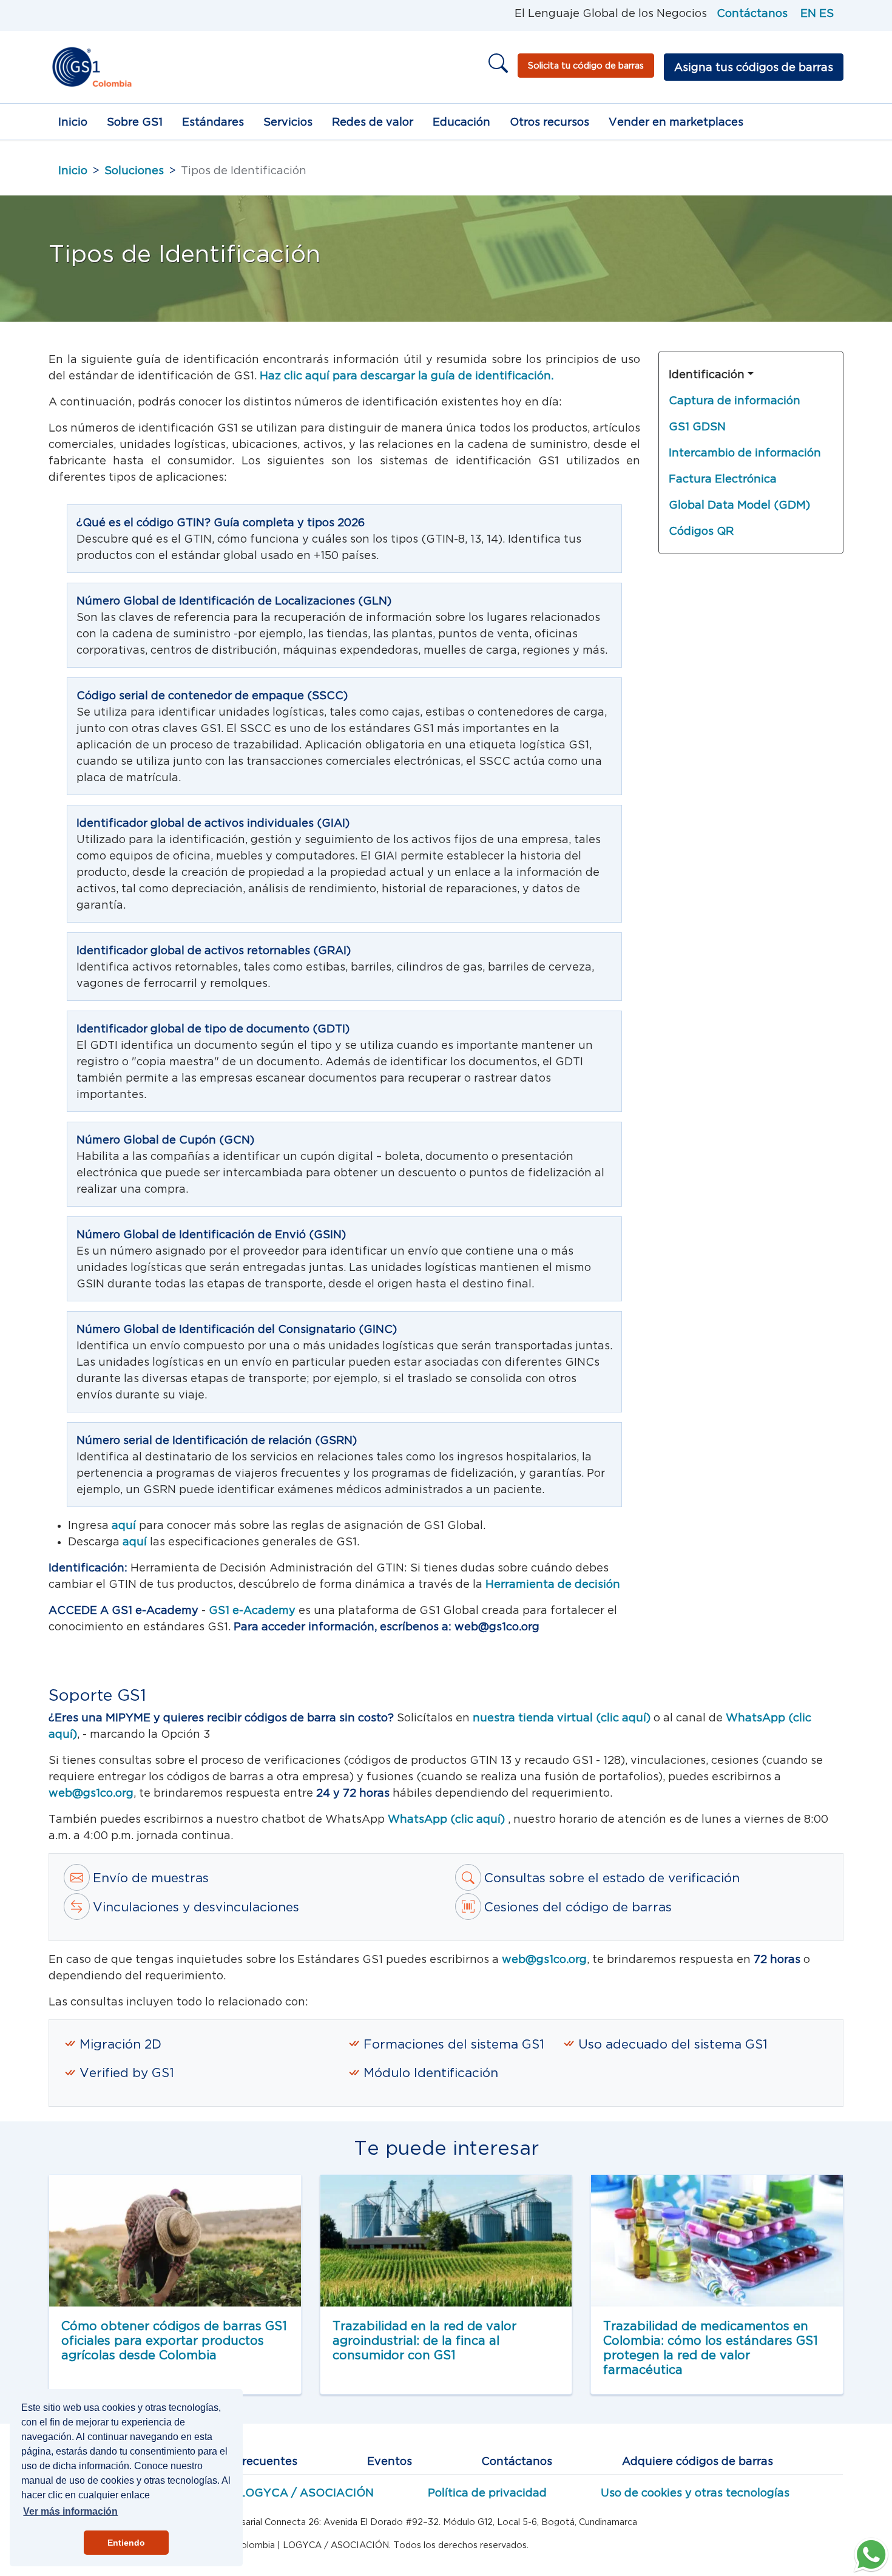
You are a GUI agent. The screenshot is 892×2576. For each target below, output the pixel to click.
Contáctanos (752, 13)
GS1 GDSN (697, 426)
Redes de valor (373, 122)
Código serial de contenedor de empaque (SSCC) (212, 695)
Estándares (213, 122)
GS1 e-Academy (252, 1610)
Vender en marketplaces (676, 122)
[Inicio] (91, 67)
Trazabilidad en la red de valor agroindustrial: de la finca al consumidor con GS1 (424, 2340)
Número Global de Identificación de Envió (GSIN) (211, 1234)
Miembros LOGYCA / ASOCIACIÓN (278, 2493)
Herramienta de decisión (553, 1584)
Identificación (707, 374)
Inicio (73, 122)
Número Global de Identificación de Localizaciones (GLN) (234, 601)
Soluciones (134, 170)
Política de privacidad (487, 2493)
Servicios (288, 122)
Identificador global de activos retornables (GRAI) (214, 950)
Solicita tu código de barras (586, 65)
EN (808, 13)
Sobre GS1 (135, 122)
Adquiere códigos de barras (698, 2461)
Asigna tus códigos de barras (754, 67)
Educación (461, 122)
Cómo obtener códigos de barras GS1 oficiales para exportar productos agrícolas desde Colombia (174, 2340)
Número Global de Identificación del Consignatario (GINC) (237, 1329)
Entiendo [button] (126, 2543)
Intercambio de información (745, 452)
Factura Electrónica (723, 479)
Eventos (390, 2461)
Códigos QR (701, 531)
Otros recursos (549, 122)
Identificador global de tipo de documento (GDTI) (213, 1029)
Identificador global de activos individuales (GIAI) (213, 823)
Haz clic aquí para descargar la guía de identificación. (407, 375)
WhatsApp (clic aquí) (448, 1819)
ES (826, 13)
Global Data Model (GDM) (739, 505)
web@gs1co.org (91, 1793)
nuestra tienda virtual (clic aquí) (562, 1717)
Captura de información (735, 400)
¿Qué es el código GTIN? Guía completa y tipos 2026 (221, 522)
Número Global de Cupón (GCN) (165, 1140)
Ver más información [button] (70, 2511)
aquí (125, 1525)
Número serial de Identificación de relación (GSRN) (217, 1440)
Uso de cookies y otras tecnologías (695, 2493)
